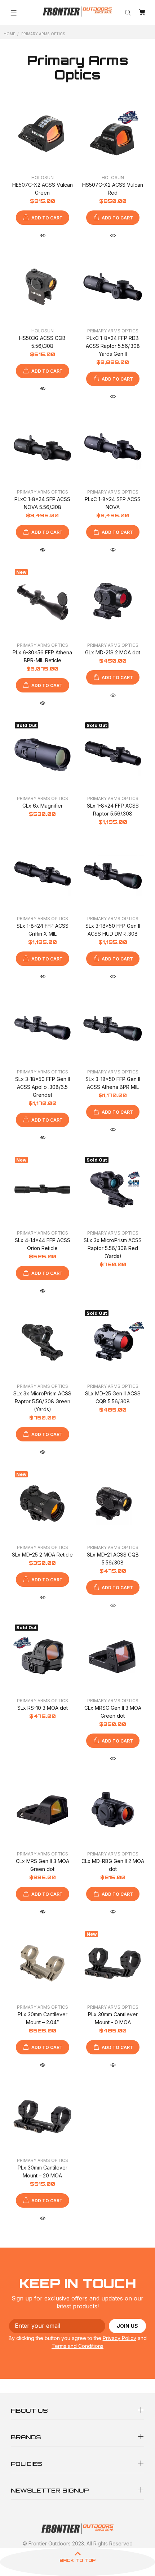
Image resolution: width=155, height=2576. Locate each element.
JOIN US (127, 2326)
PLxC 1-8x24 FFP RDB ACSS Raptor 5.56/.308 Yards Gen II (113, 346)
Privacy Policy (119, 2338)
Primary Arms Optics (113, 331)
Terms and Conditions (77, 2346)
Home (9, 34)
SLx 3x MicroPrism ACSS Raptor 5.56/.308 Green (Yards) (42, 1401)
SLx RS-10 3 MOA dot (43, 1708)
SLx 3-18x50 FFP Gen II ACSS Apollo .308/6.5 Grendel (43, 1087)
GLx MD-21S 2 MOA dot (113, 652)
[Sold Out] (42, 755)
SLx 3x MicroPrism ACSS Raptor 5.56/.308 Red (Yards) (113, 1248)
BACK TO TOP (77, 2560)
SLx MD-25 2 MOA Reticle (42, 1555)
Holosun (43, 178)
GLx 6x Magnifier (43, 806)
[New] (42, 601)
